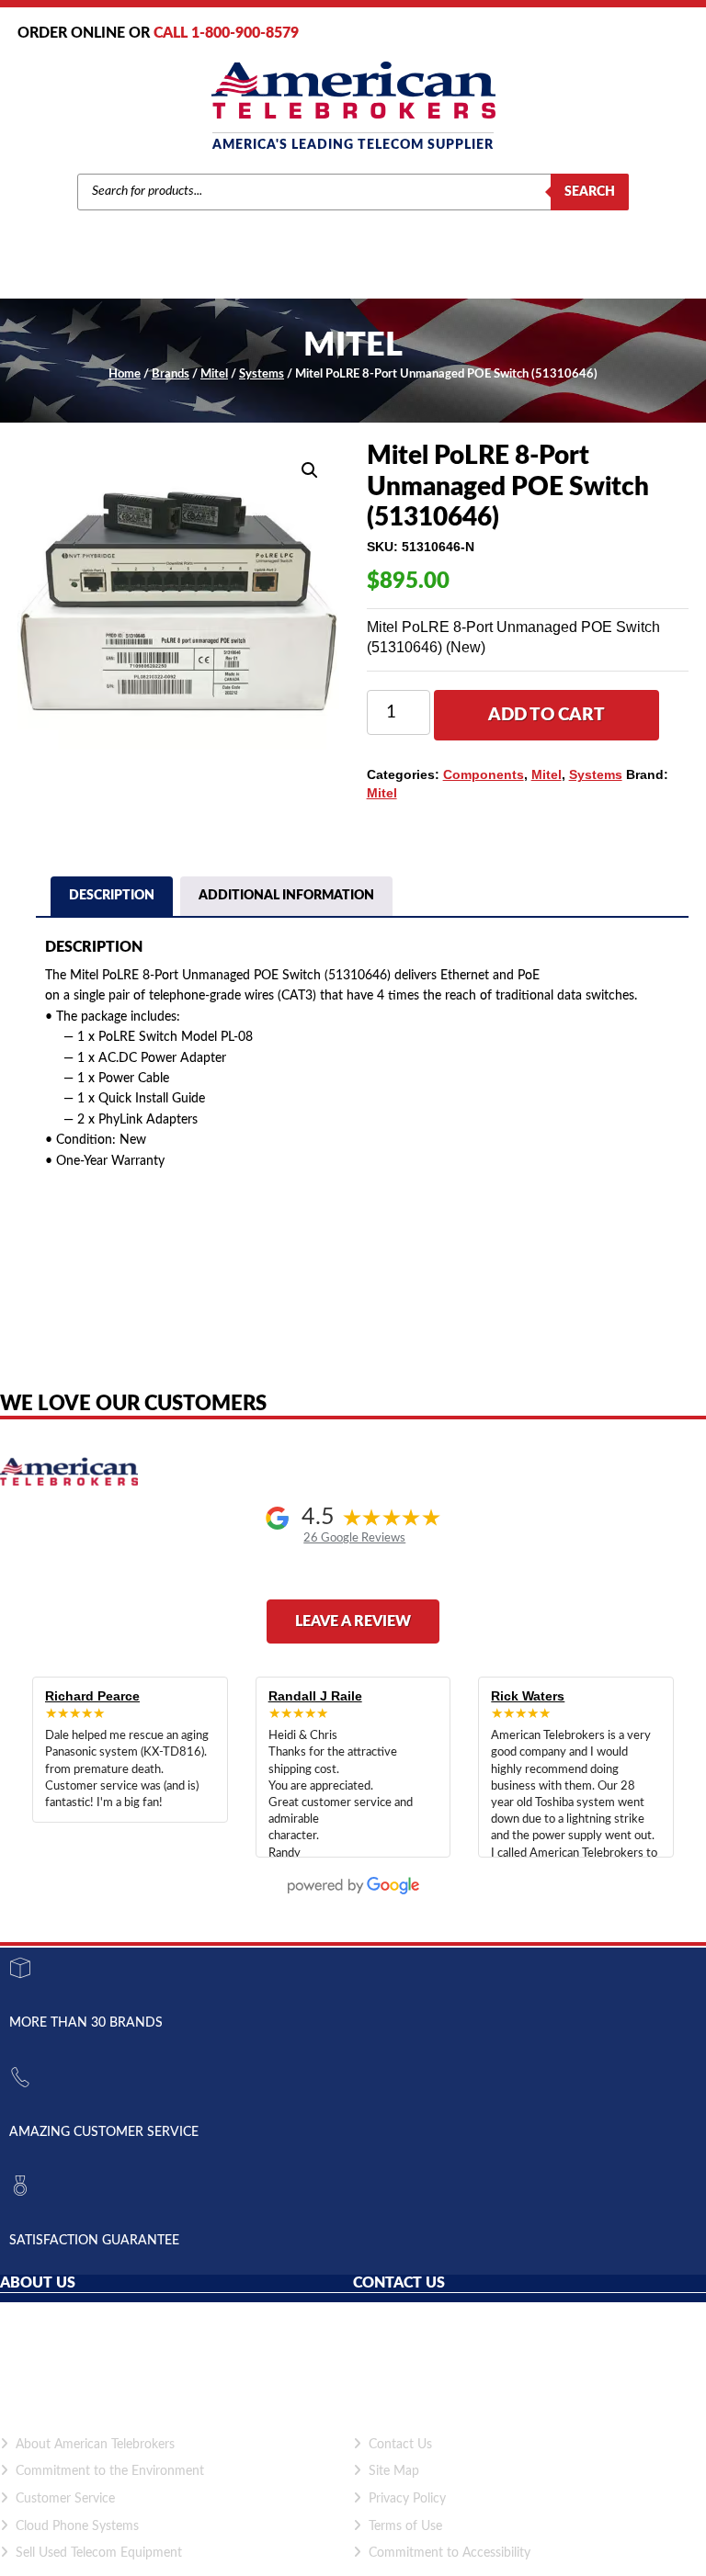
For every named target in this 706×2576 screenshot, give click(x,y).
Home (125, 374)
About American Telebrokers (95, 2445)
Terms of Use (405, 2526)
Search (590, 192)
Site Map (394, 2471)
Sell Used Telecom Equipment (99, 2553)
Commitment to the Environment (110, 2471)
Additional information (286, 896)
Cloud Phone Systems (77, 2526)
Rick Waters (528, 1696)
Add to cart (547, 715)
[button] (310, 470)
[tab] (112, 898)
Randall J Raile (315, 1696)
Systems (262, 374)
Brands (171, 374)
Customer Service (65, 2499)
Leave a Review (353, 1621)
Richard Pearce (92, 1696)
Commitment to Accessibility (450, 2553)
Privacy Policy (407, 2499)
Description (112, 896)
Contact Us (400, 2445)
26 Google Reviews (354, 1538)
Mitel (214, 374)
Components (484, 774)
